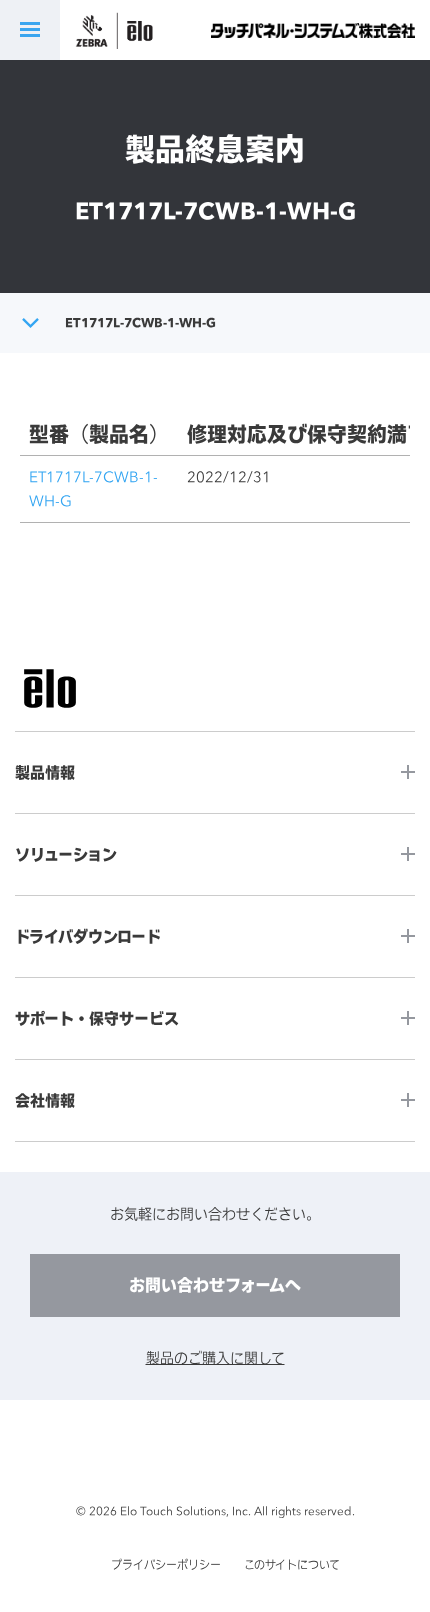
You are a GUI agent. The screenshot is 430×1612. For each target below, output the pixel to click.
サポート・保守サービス (97, 1018)
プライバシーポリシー (166, 1565)
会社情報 (45, 1100)
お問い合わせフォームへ (215, 1285)
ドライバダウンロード (88, 936)
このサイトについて (292, 1565)
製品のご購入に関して (215, 1357)
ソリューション (66, 854)
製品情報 (45, 772)
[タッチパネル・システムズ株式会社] (313, 30)
